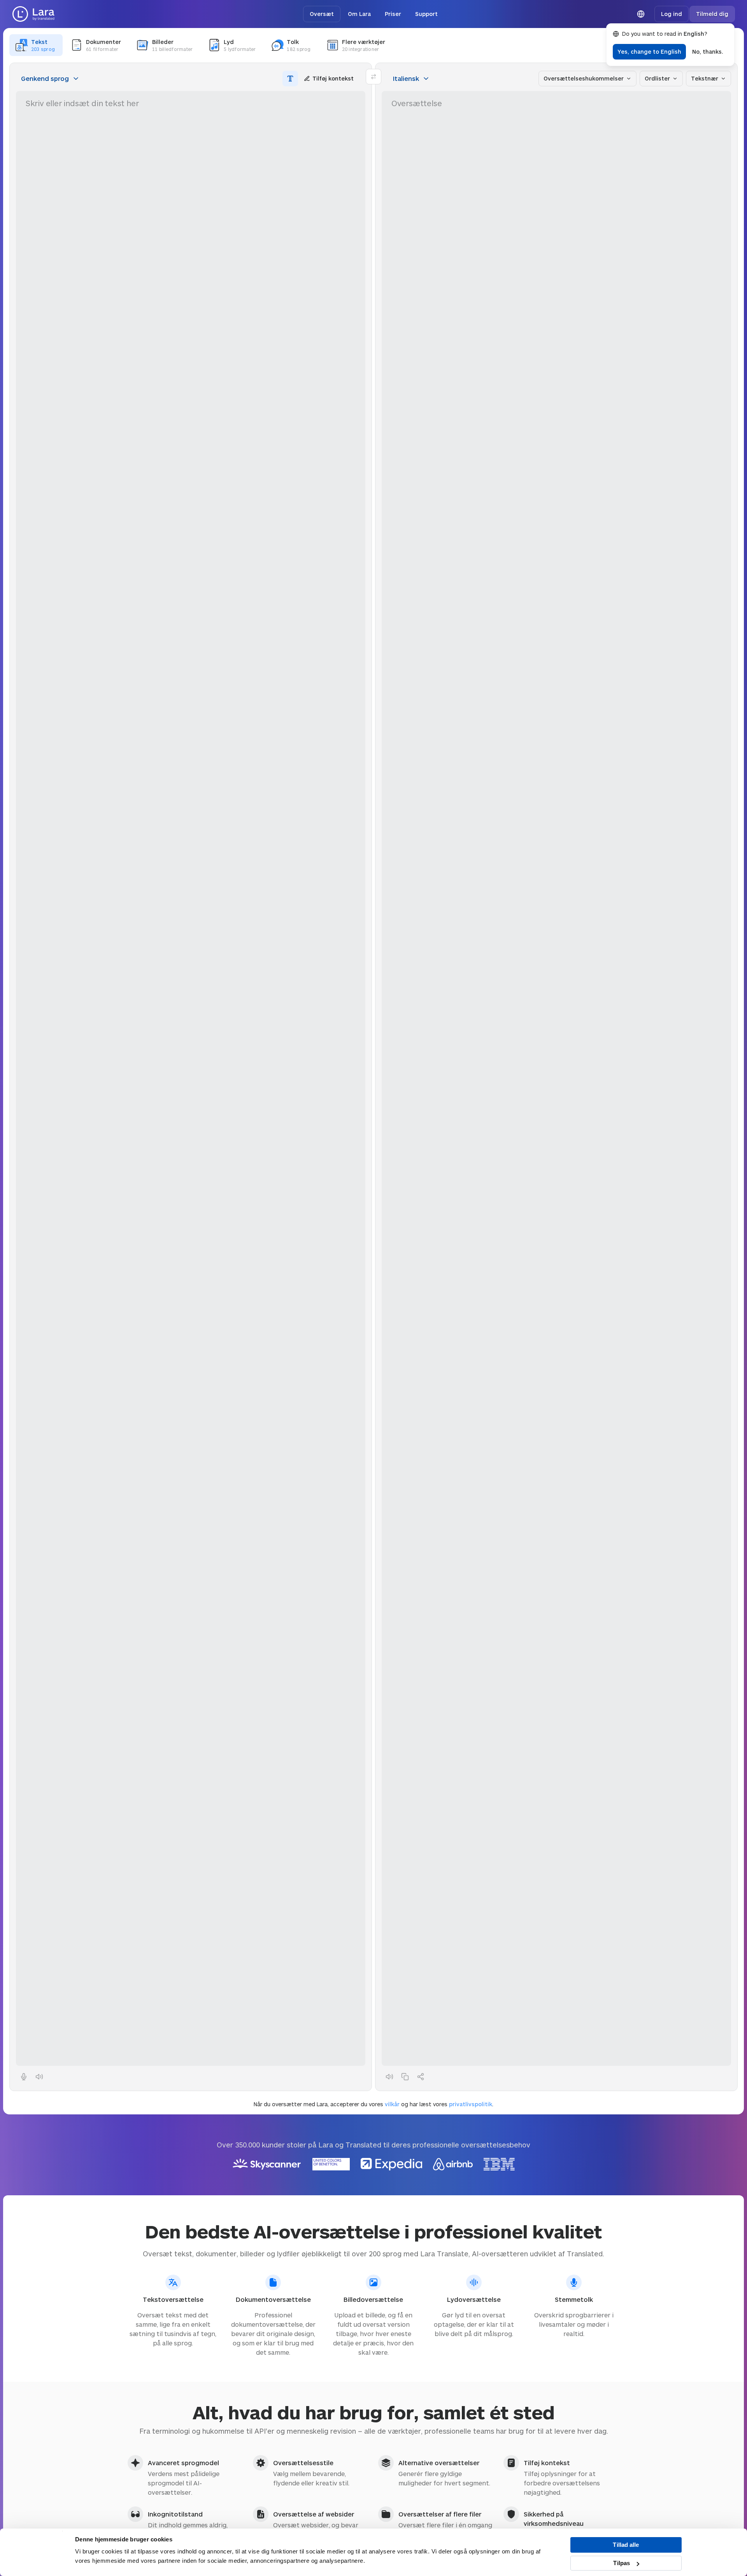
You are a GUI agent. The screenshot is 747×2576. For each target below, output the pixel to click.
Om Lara (359, 14)
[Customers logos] (374, 2164)
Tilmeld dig (712, 14)
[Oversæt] (33, 14)
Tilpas (622, 2563)
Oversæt (322, 14)
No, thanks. (708, 52)
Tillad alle (626, 2545)
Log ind (672, 14)
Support (426, 14)
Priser (393, 14)
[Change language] (641, 14)
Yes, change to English (649, 52)
